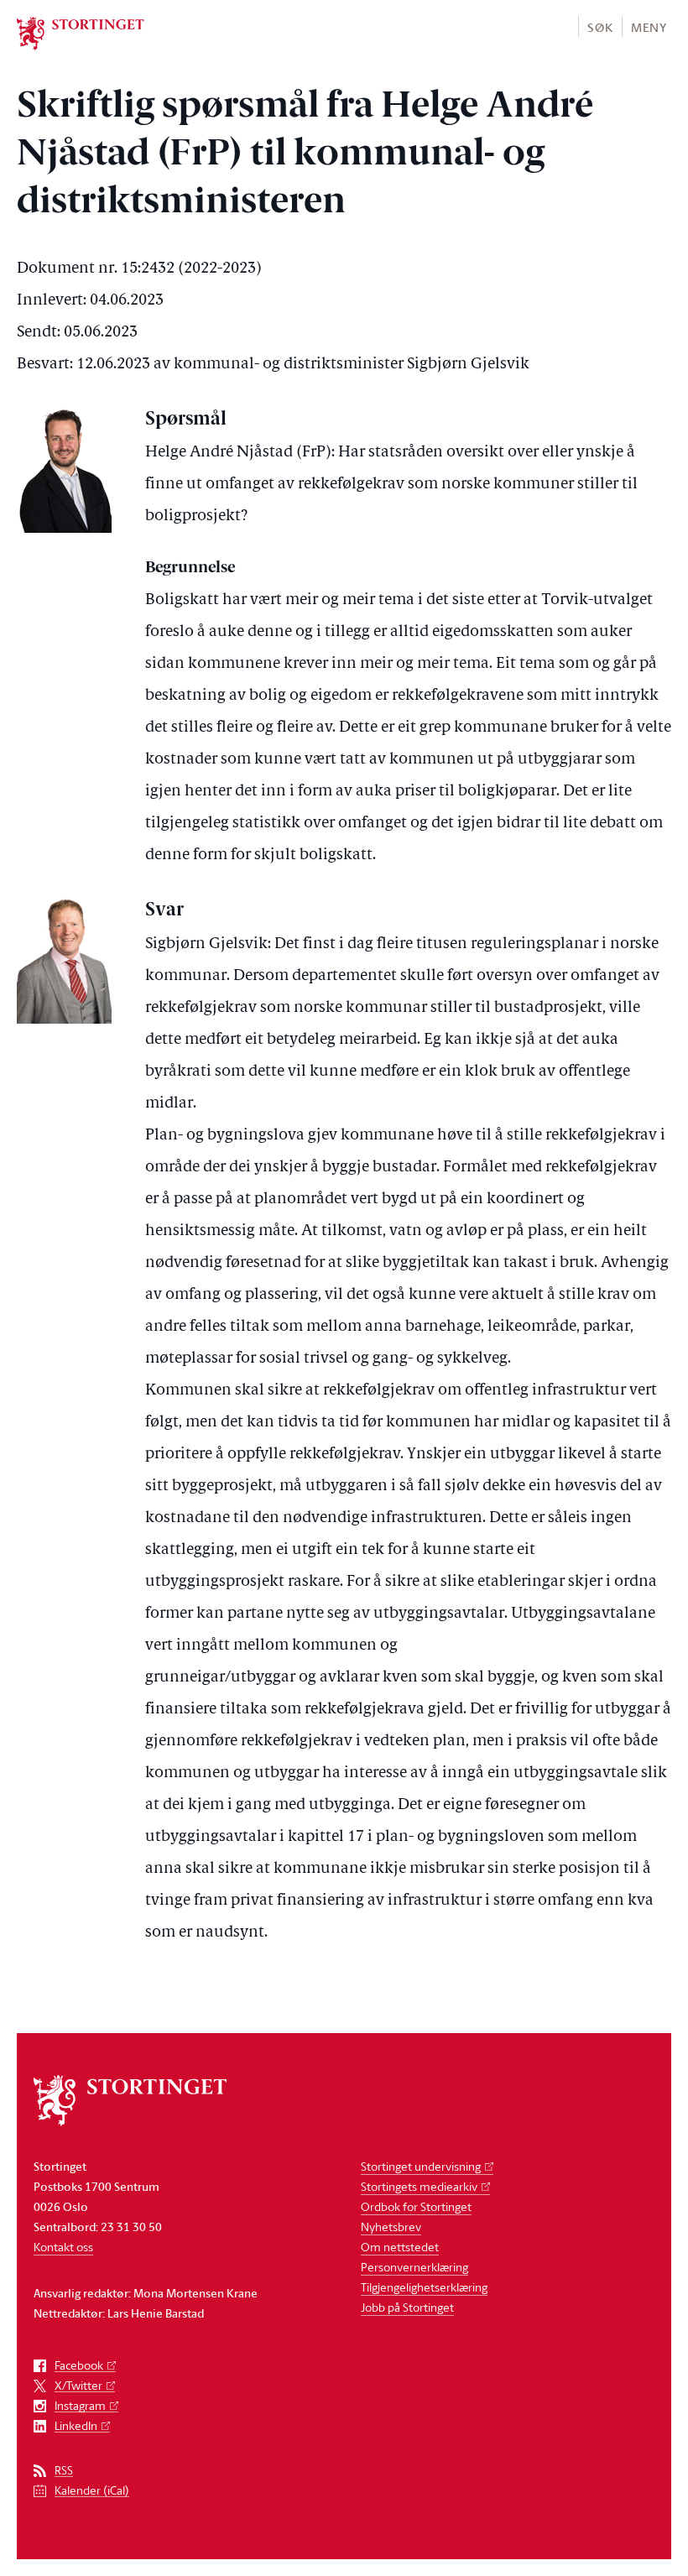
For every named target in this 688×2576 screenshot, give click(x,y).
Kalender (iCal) (92, 2491)
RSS (64, 2471)
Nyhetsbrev (391, 2227)
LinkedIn (76, 2426)
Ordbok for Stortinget (416, 2206)
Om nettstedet (400, 2247)
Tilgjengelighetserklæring (424, 2287)
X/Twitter (78, 2386)
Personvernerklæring (414, 2267)
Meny (649, 27)
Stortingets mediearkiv (419, 2186)
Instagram (80, 2406)
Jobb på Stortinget (407, 2307)
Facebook (79, 2366)
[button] (599, 26)
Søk (600, 27)
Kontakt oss (63, 2247)
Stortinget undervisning (421, 2166)
